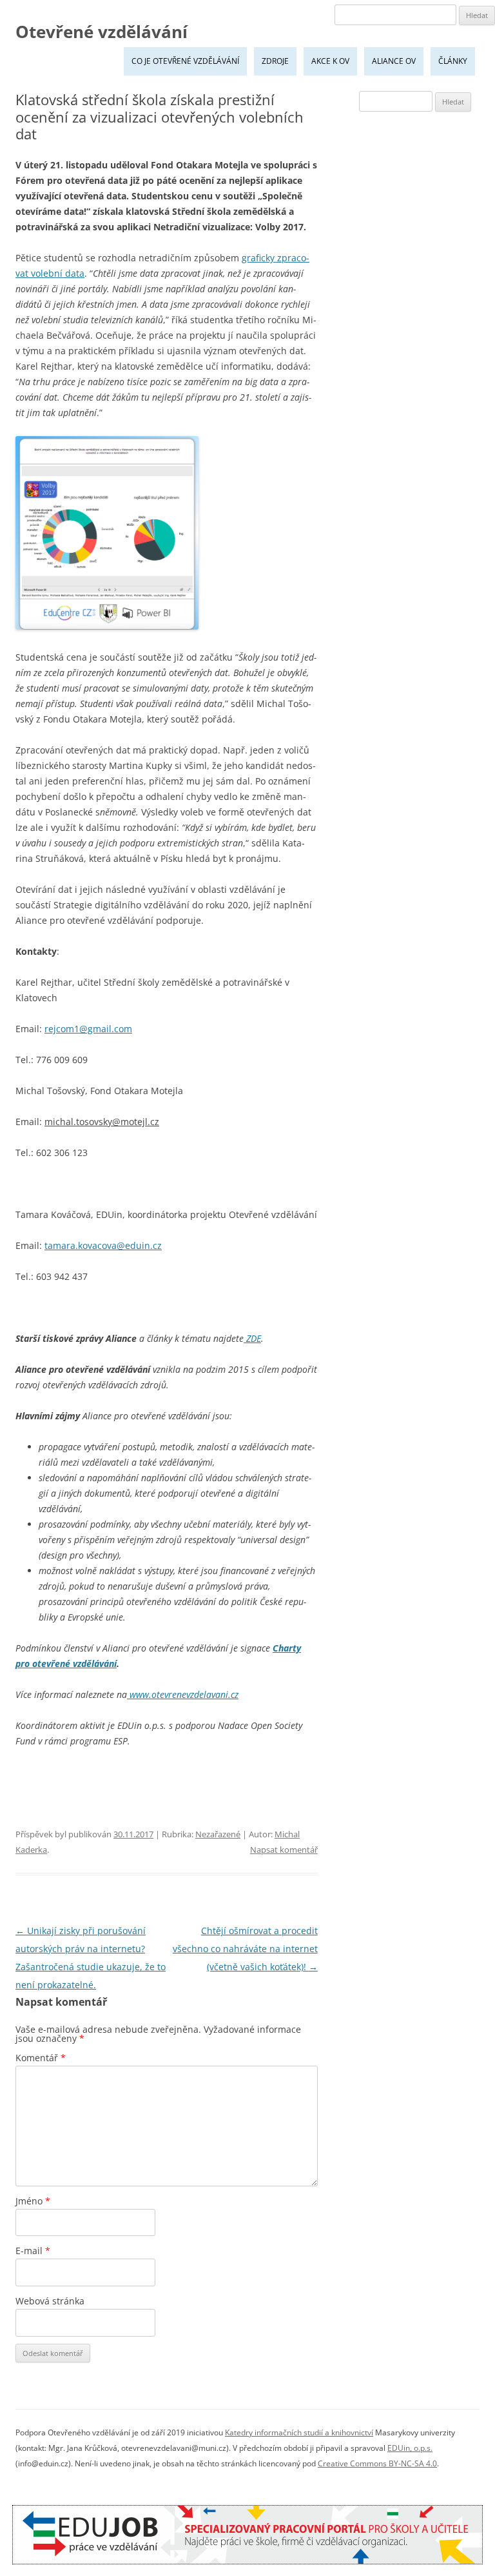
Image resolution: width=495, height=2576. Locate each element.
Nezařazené (218, 1834)
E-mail (33, 2251)
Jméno (33, 2201)
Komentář (41, 2058)
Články (453, 61)
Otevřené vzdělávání (102, 32)
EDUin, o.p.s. (410, 2448)
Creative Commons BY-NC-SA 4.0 (377, 2463)
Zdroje (275, 61)
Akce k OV (330, 61)
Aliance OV (394, 61)
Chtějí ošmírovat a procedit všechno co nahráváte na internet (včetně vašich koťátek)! (245, 1949)
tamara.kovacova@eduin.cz (103, 1245)
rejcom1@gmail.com (88, 1029)
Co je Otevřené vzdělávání (185, 61)
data (75, 273)
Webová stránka (50, 2301)
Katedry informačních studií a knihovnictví (299, 2432)
